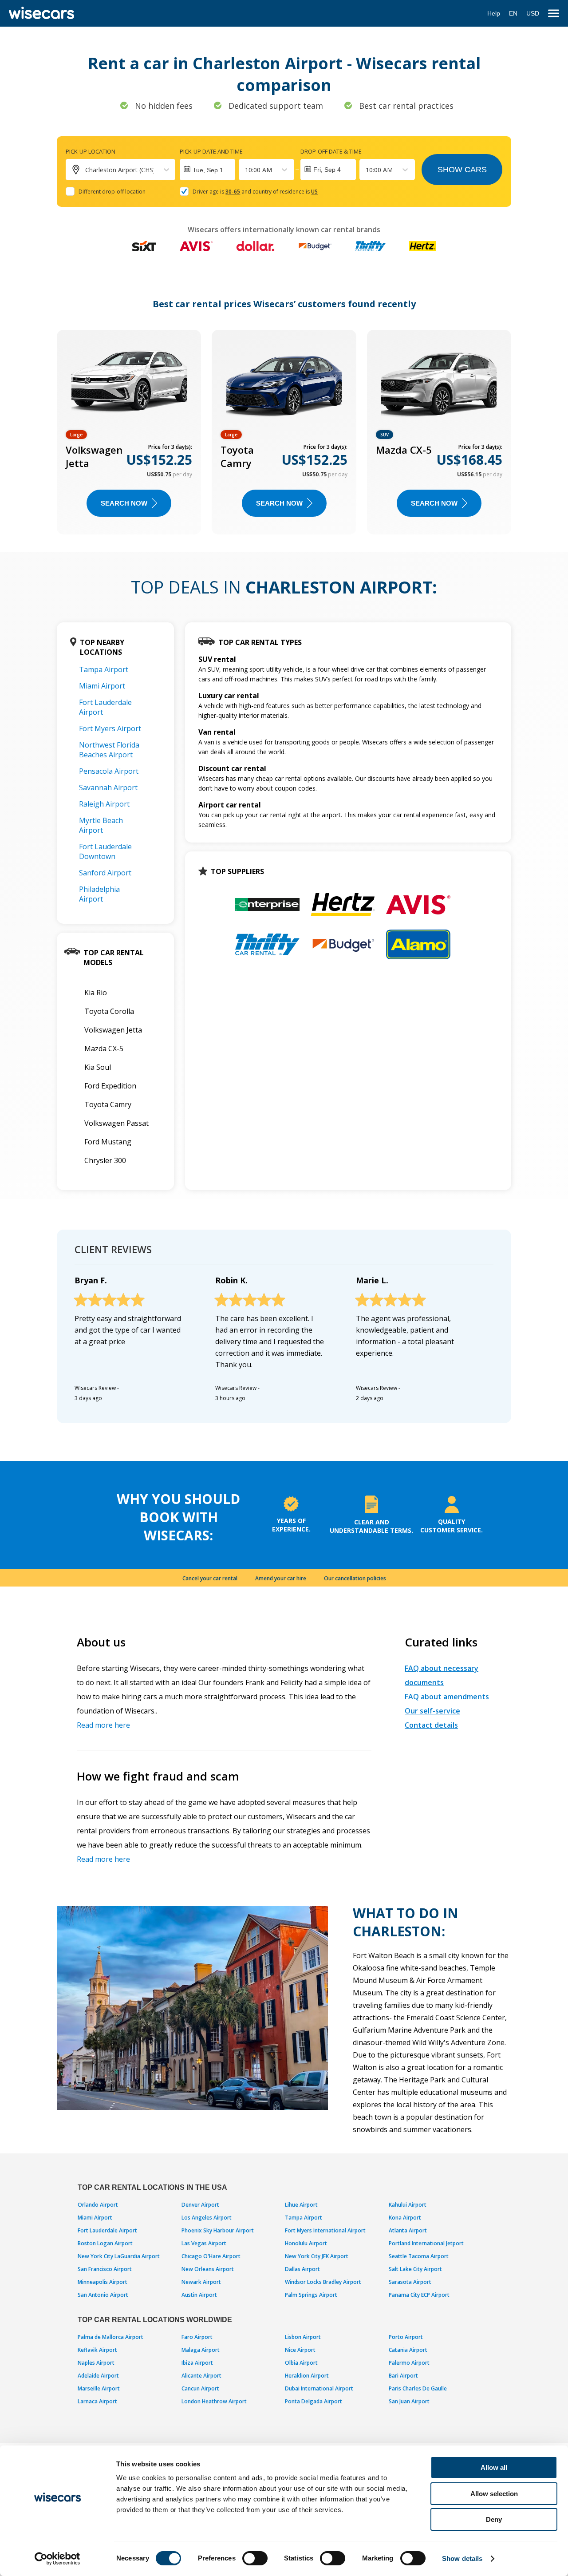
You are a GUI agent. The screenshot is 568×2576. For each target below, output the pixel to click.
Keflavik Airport (97, 2350)
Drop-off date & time (331, 151)
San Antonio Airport (103, 2295)
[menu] (554, 14)
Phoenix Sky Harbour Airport (218, 2230)
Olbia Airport (301, 2363)
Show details (462, 2558)
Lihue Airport (301, 2205)
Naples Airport (96, 2363)
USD (533, 13)
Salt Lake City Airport (415, 2269)
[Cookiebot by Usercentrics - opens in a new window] (57, 2559)
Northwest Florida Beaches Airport (109, 750)
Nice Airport (300, 2350)
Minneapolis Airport (103, 2282)
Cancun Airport (200, 2388)
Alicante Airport (201, 2376)
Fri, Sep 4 (327, 170)
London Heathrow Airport (214, 2401)
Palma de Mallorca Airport (110, 2337)
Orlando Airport (98, 2205)
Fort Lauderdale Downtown (105, 851)
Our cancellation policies (355, 1578)
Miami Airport (102, 686)
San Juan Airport (409, 2401)
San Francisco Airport (105, 2269)
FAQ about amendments (447, 1697)
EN (513, 13)
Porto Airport (406, 2337)
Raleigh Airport (104, 804)
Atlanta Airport (408, 2230)
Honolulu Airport (306, 2243)
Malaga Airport (201, 2350)
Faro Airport (197, 2337)
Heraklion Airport (307, 2376)
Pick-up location (91, 151)
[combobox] (246, 170)
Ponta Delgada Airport (314, 2401)
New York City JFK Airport (317, 2256)
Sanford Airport (105, 873)
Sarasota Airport (410, 2282)
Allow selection (494, 2494)
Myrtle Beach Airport (101, 825)
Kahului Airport (408, 2205)
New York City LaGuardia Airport (119, 2256)
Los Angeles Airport (207, 2218)
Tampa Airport (104, 669)
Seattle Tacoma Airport (419, 2256)
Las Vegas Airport (204, 2243)
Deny (494, 2519)
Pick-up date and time (211, 151)
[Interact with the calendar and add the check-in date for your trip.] (207, 170)
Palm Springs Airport (311, 2295)
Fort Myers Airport (110, 728)
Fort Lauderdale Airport (107, 2230)
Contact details (431, 1725)
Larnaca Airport (97, 2401)
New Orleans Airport (208, 2269)
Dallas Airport (302, 2269)
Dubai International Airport (319, 2388)
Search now (124, 503)
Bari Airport (403, 2376)
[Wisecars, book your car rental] (41, 13)
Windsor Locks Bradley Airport (323, 2282)
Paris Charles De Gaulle (418, 2388)
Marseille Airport (99, 2388)
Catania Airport (408, 2350)
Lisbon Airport (303, 2337)
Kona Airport (405, 2218)
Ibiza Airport (197, 2363)
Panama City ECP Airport (419, 2295)
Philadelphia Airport (99, 894)
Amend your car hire (281, 1578)
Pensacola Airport (109, 771)
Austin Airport (199, 2295)
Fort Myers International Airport (325, 2230)
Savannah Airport (108, 787)
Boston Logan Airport (105, 2243)
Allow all (494, 2467)
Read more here (103, 1725)
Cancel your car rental (210, 1578)
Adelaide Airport (98, 2376)
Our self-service (432, 1711)
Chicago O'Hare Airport (211, 2256)
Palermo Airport (409, 2363)
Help (494, 13)
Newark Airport (201, 2282)
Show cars (462, 170)
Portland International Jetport (426, 2243)
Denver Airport (200, 2205)
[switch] (255, 2558)
